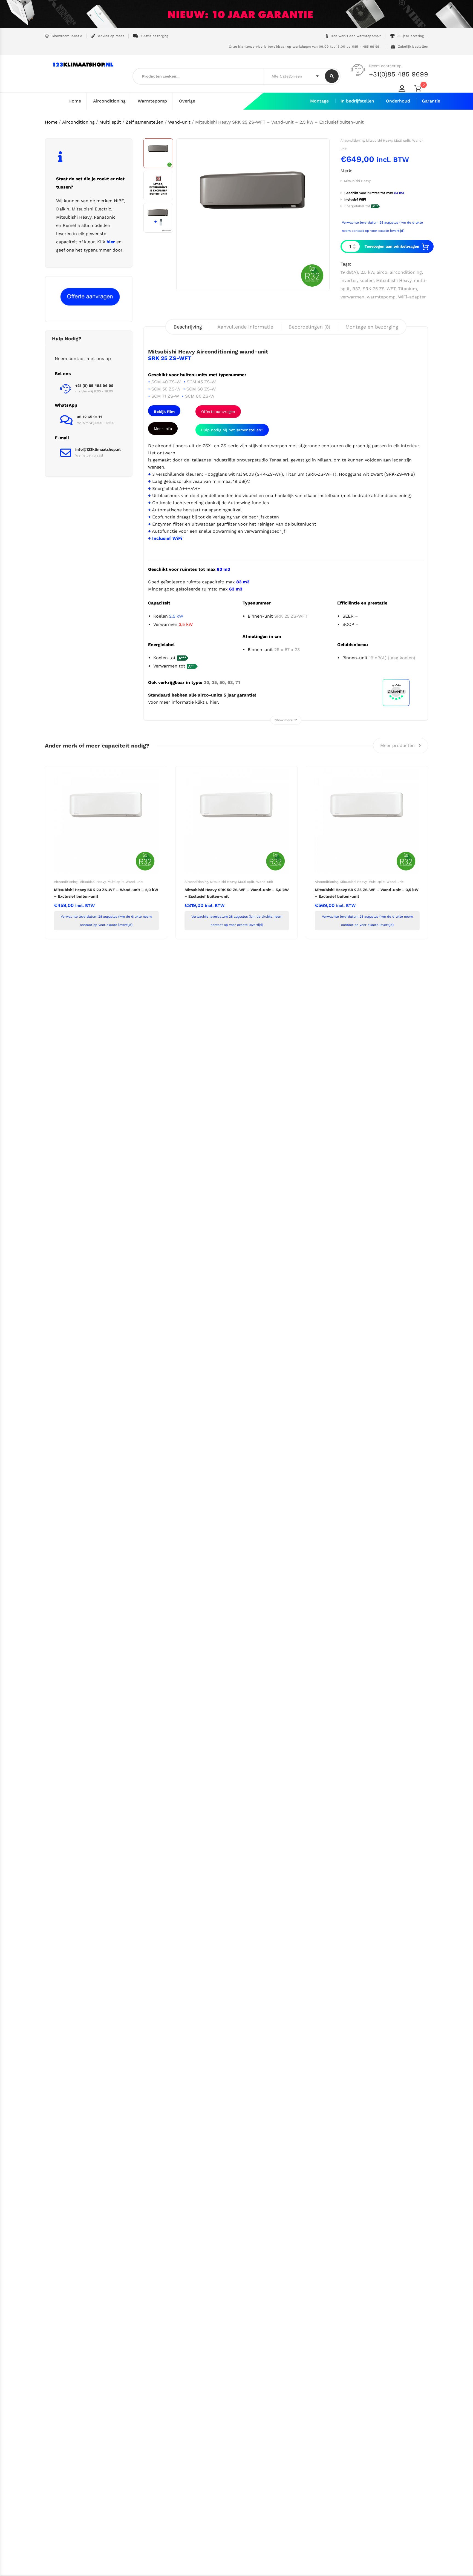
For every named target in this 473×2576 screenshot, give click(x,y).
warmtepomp (381, 297)
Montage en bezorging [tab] (372, 327)
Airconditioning (109, 101)
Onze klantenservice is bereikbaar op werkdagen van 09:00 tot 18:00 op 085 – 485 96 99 (303, 47)
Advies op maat (111, 36)
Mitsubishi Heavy (379, 141)
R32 (356, 289)
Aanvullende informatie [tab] (245, 327)
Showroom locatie (67, 36)
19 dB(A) (349, 272)
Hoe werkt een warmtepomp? (356, 36)
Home (75, 101)
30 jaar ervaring (411, 36)
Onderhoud (398, 101)
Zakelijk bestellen (413, 47)
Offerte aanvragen (218, 412)
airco (382, 272)
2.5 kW (367, 272)
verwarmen (352, 297)
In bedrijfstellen (357, 101)
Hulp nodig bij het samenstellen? (232, 430)
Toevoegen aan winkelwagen (392, 246)
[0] (421, 89)
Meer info (163, 429)
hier (214, 702)
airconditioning (406, 272)
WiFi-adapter (412, 297)
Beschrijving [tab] (188, 327)
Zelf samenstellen (145, 122)
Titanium (407, 289)
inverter (349, 280)
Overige (187, 101)
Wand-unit (179, 122)
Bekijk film (164, 412)
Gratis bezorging (155, 36)
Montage (319, 101)
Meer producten (398, 745)
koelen (367, 280)
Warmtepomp (152, 101)
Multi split (110, 122)
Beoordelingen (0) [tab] (309, 327)
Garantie (431, 101)
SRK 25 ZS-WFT (379, 289)
